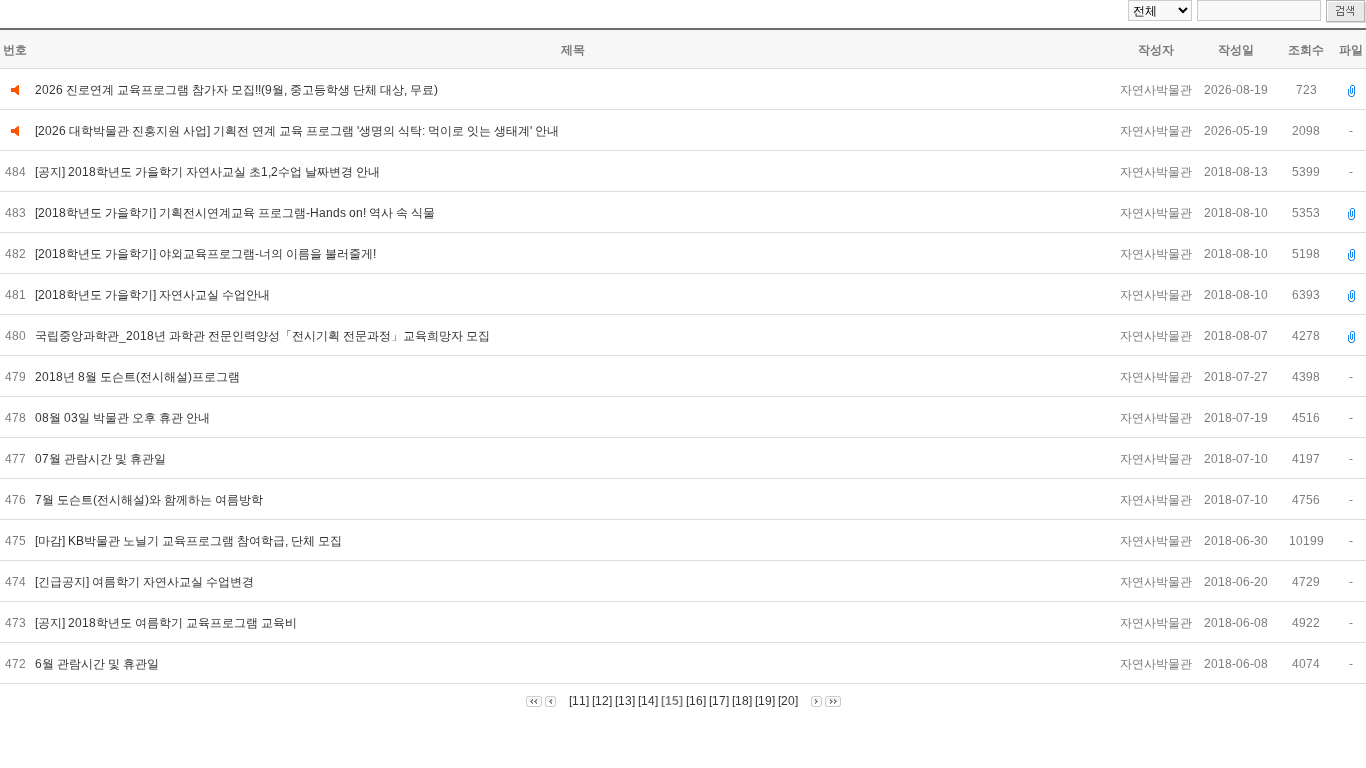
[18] (742, 701)
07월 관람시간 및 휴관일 (102, 459)
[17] (719, 701)
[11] (579, 701)
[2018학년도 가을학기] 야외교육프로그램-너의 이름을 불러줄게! (207, 254)
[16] (696, 701)
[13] (625, 701)
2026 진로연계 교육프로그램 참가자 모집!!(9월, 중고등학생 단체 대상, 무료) (236, 90)
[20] (788, 701)
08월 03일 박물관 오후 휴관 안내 (124, 418)
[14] (648, 701)
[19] (765, 701)
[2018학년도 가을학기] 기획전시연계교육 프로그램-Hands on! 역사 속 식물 (236, 213)
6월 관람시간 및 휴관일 (98, 664)
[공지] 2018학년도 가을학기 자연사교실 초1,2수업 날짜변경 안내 (209, 172)
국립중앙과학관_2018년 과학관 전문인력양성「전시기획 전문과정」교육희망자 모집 (264, 336)
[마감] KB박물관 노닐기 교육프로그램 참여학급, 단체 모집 (191, 541)
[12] (602, 701)
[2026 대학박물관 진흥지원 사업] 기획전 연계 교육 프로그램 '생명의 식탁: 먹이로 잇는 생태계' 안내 (297, 131)
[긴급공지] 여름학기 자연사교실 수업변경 (146, 582)
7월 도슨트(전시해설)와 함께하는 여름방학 (150, 500)
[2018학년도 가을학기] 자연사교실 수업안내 (154, 295)
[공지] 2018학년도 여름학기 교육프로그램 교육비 (167, 623)
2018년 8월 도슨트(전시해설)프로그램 (140, 377)
